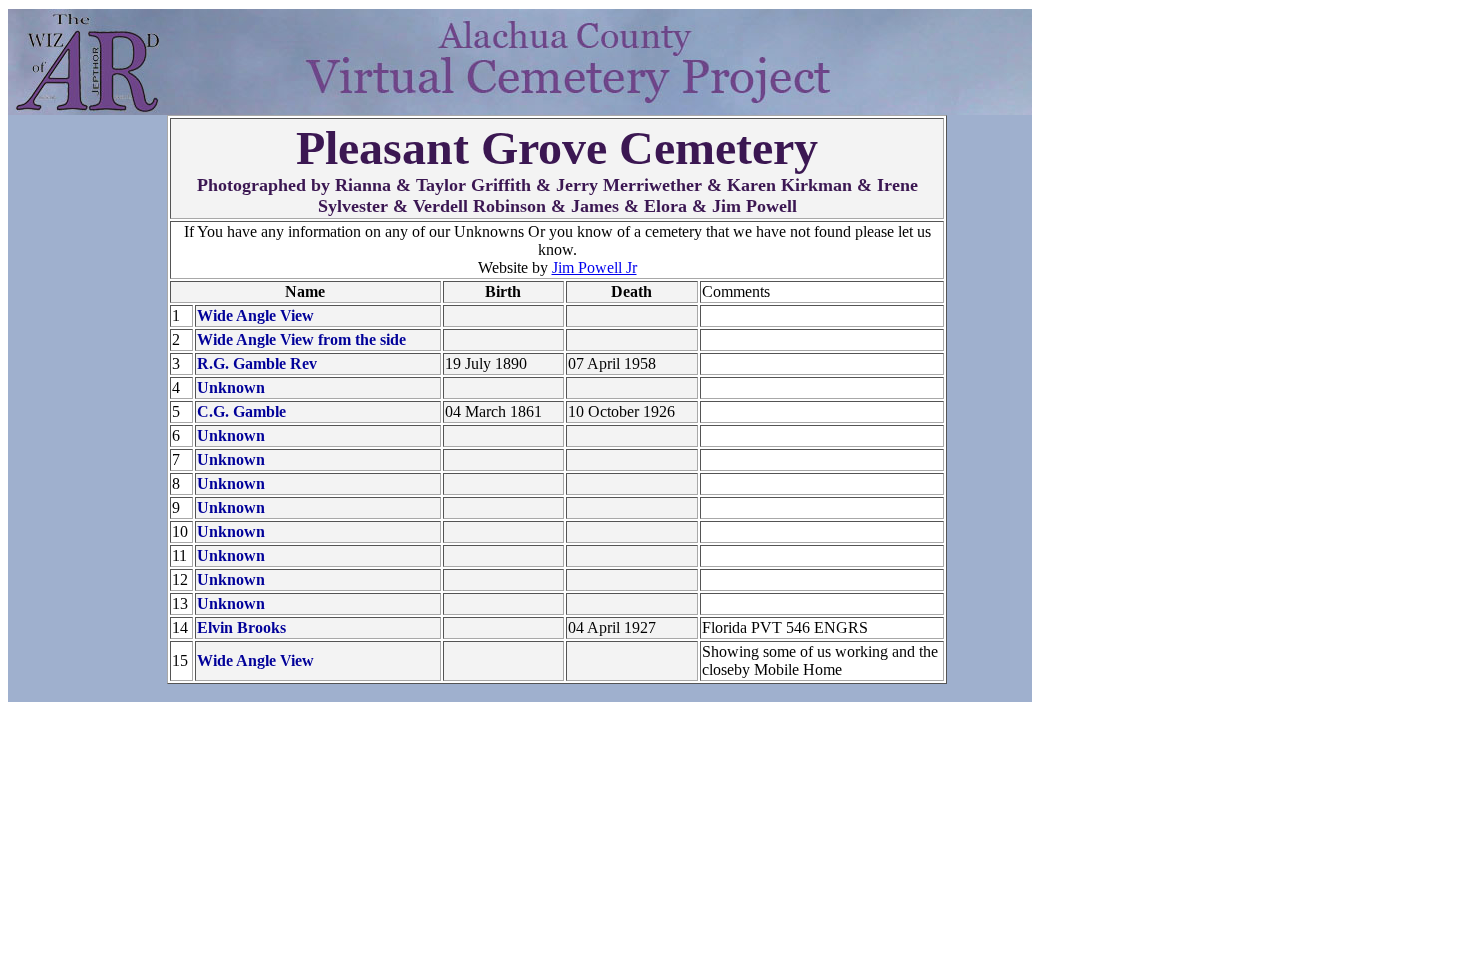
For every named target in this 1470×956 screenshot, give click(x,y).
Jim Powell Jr (594, 267)
